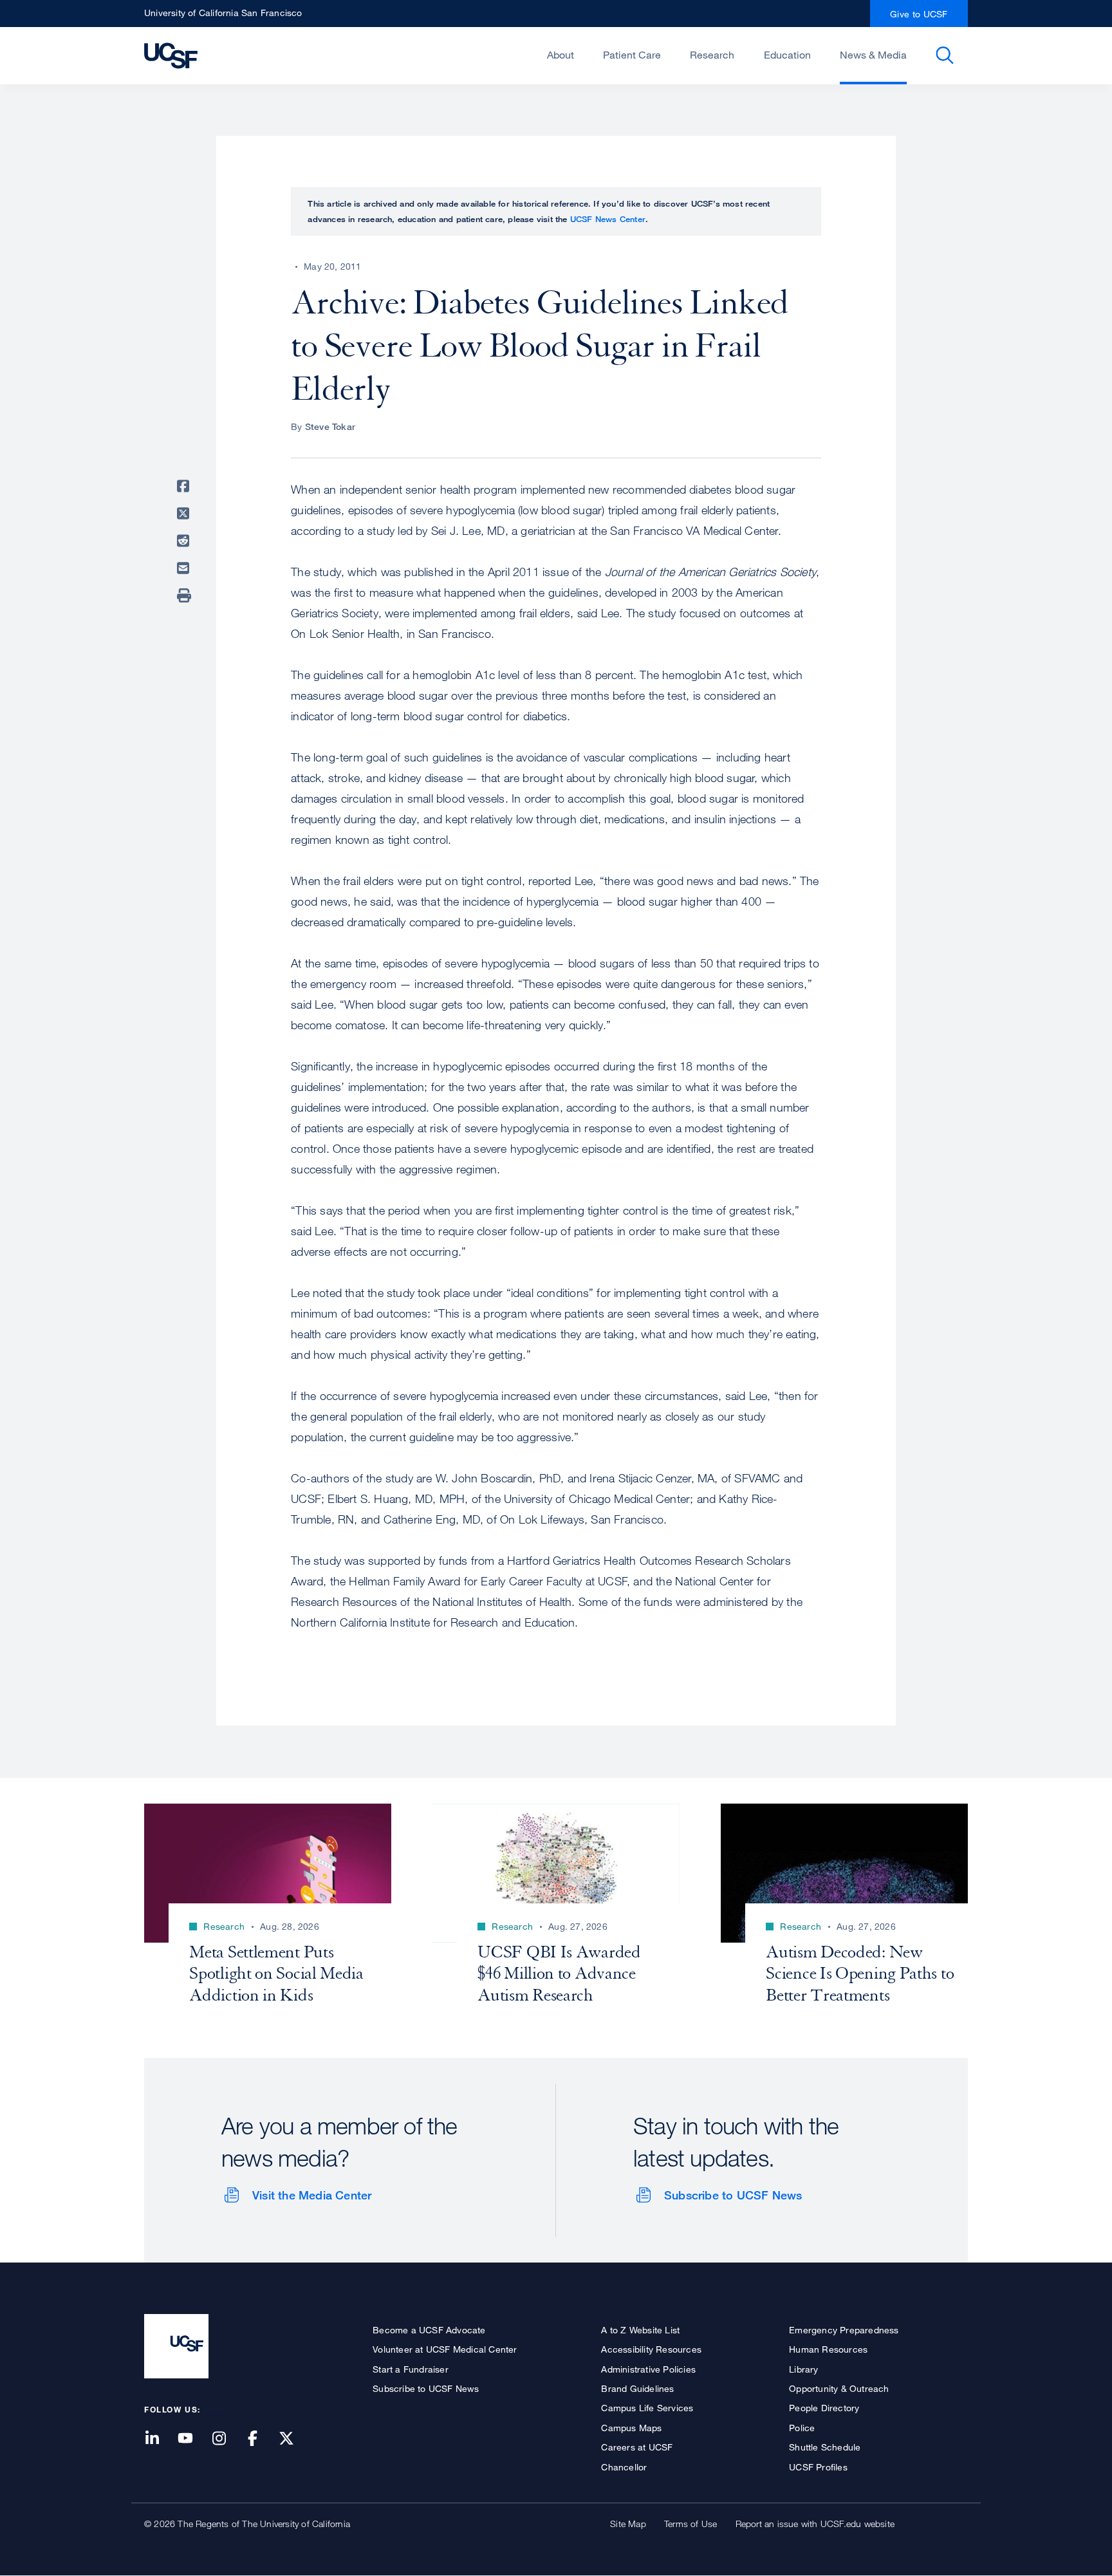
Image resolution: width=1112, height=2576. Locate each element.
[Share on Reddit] (185, 541)
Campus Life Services (647, 2408)
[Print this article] (185, 595)
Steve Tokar (330, 426)
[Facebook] (261, 2439)
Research (712, 55)
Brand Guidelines (637, 2388)
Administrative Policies (648, 2369)
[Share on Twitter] (185, 514)
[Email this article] (185, 568)
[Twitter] (294, 2439)
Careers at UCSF (637, 2447)
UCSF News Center (608, 219)
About (561, 55)
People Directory (824, 2408)
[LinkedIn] (160, 2439)
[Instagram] (227, 2439)
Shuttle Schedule (825, 2447)
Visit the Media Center (312, 2195)
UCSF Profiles (818, 2467)
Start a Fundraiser (411, 2369)
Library (803, 2369)
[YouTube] (193, 2439)
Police (802, 2428)
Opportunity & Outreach (839, 2388)
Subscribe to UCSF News (733, 2195)
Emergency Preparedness (844, 2330)
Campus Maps (631, 2428)
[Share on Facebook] (185, 486)
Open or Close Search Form (945, 55)
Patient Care (632, 55)
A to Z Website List (640, 2330)
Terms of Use (690, 2524)
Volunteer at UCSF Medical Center (445, 2349)
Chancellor (624, 2467)
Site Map (628, 2524)
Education (787, 55)
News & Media (873, 55)
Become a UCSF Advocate (429, 2330)
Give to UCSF (919, 14)
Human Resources (828, 2349)
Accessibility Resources (651, 2349)
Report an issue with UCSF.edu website (815, 2524)
